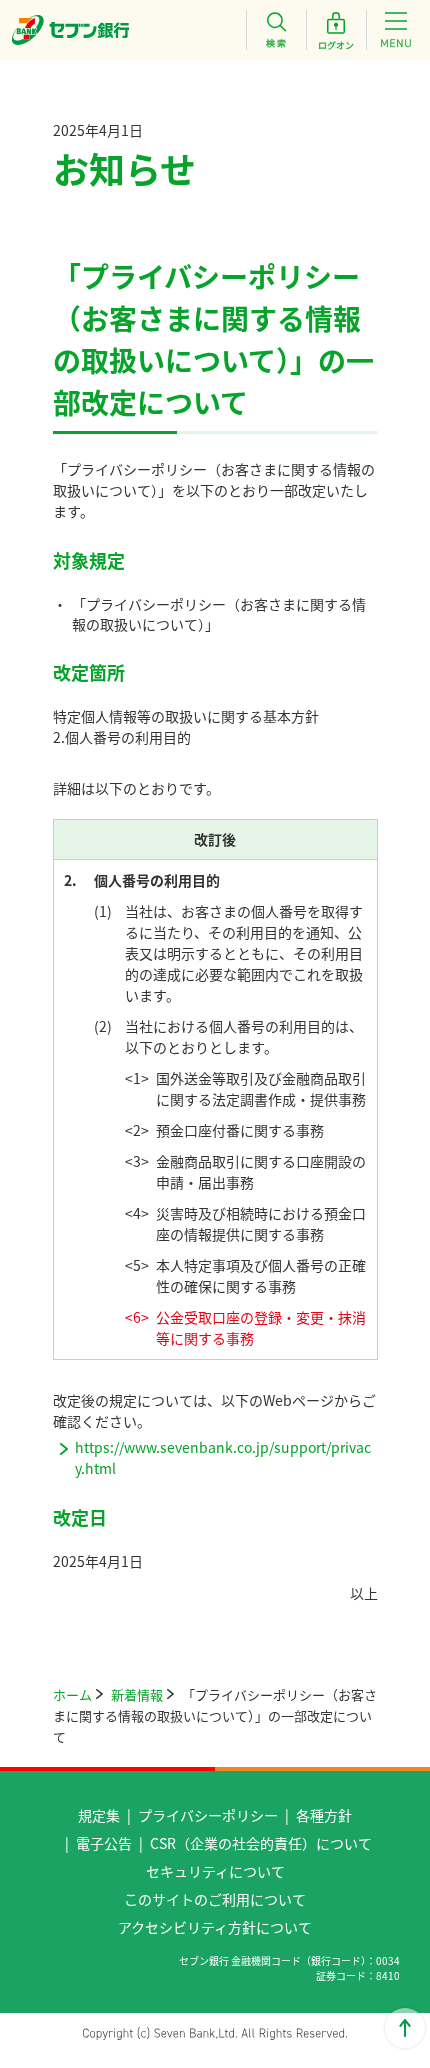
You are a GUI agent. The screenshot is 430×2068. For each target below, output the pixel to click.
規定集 (99, 1815)
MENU (396, 30)
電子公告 (104, 1843)
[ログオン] (336, 30)
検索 (276, 30)
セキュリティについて (215, 1871)
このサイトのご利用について (215, 1899)
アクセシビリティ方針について (215, 1927)
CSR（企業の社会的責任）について (261, 1843)
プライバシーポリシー (208, 1815)
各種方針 (324, 1815)
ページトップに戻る (405, 2028)
